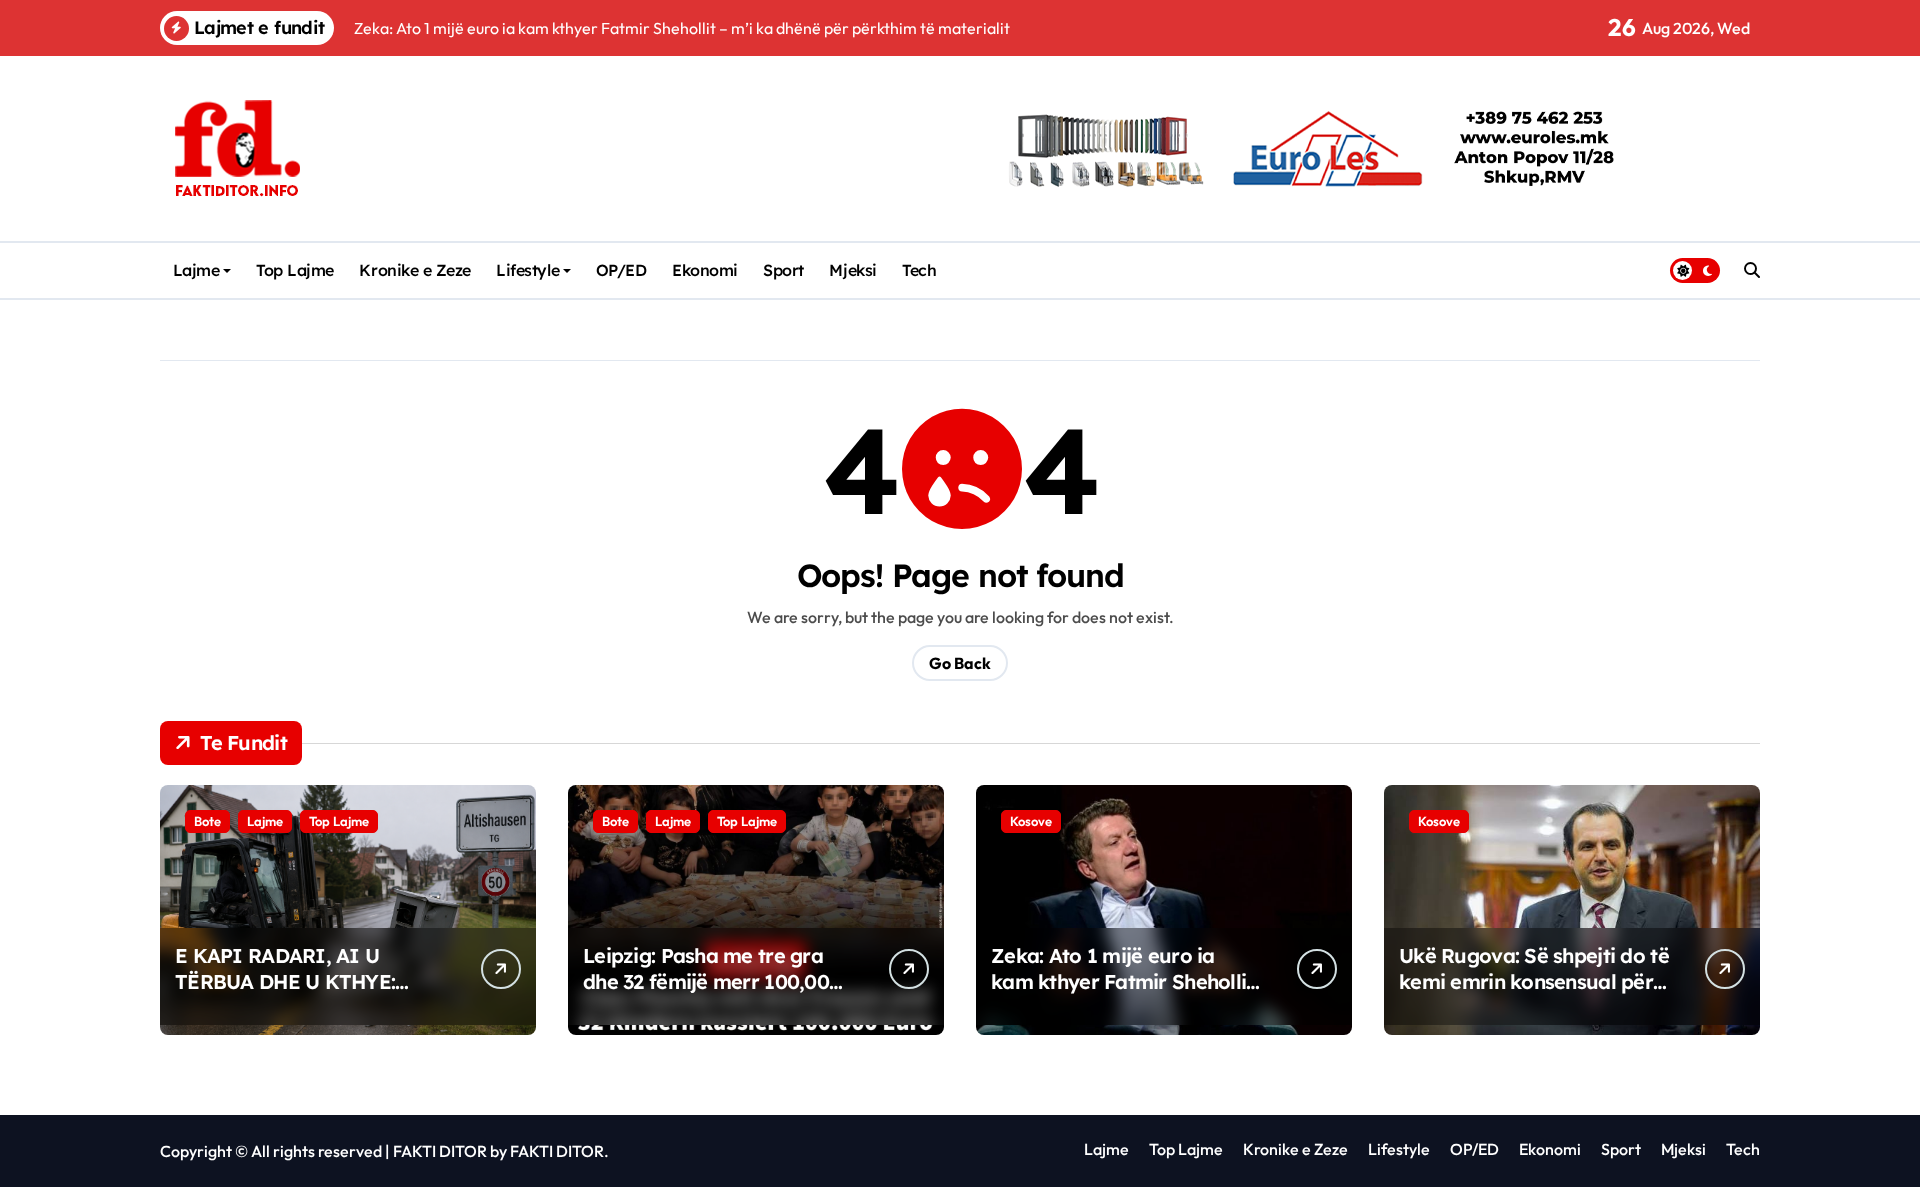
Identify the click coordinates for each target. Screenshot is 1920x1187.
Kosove (1031, 821)
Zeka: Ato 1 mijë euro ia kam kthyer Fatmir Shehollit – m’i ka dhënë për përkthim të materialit (1122, 994)
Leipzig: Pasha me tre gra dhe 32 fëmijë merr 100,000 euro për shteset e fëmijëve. (713, 981)
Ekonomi (705, 270)
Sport (783, 270)
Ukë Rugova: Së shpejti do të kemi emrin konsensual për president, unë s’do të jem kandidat (1534, 994)
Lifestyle (527, 270)
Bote (207, 821)
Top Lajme (295, 270)
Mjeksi (852, 270)
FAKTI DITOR (440, 1151)
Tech (919, 270)
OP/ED (621, 270)
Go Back (960, 663)
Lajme (196, 270)
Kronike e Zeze (414, 270)
